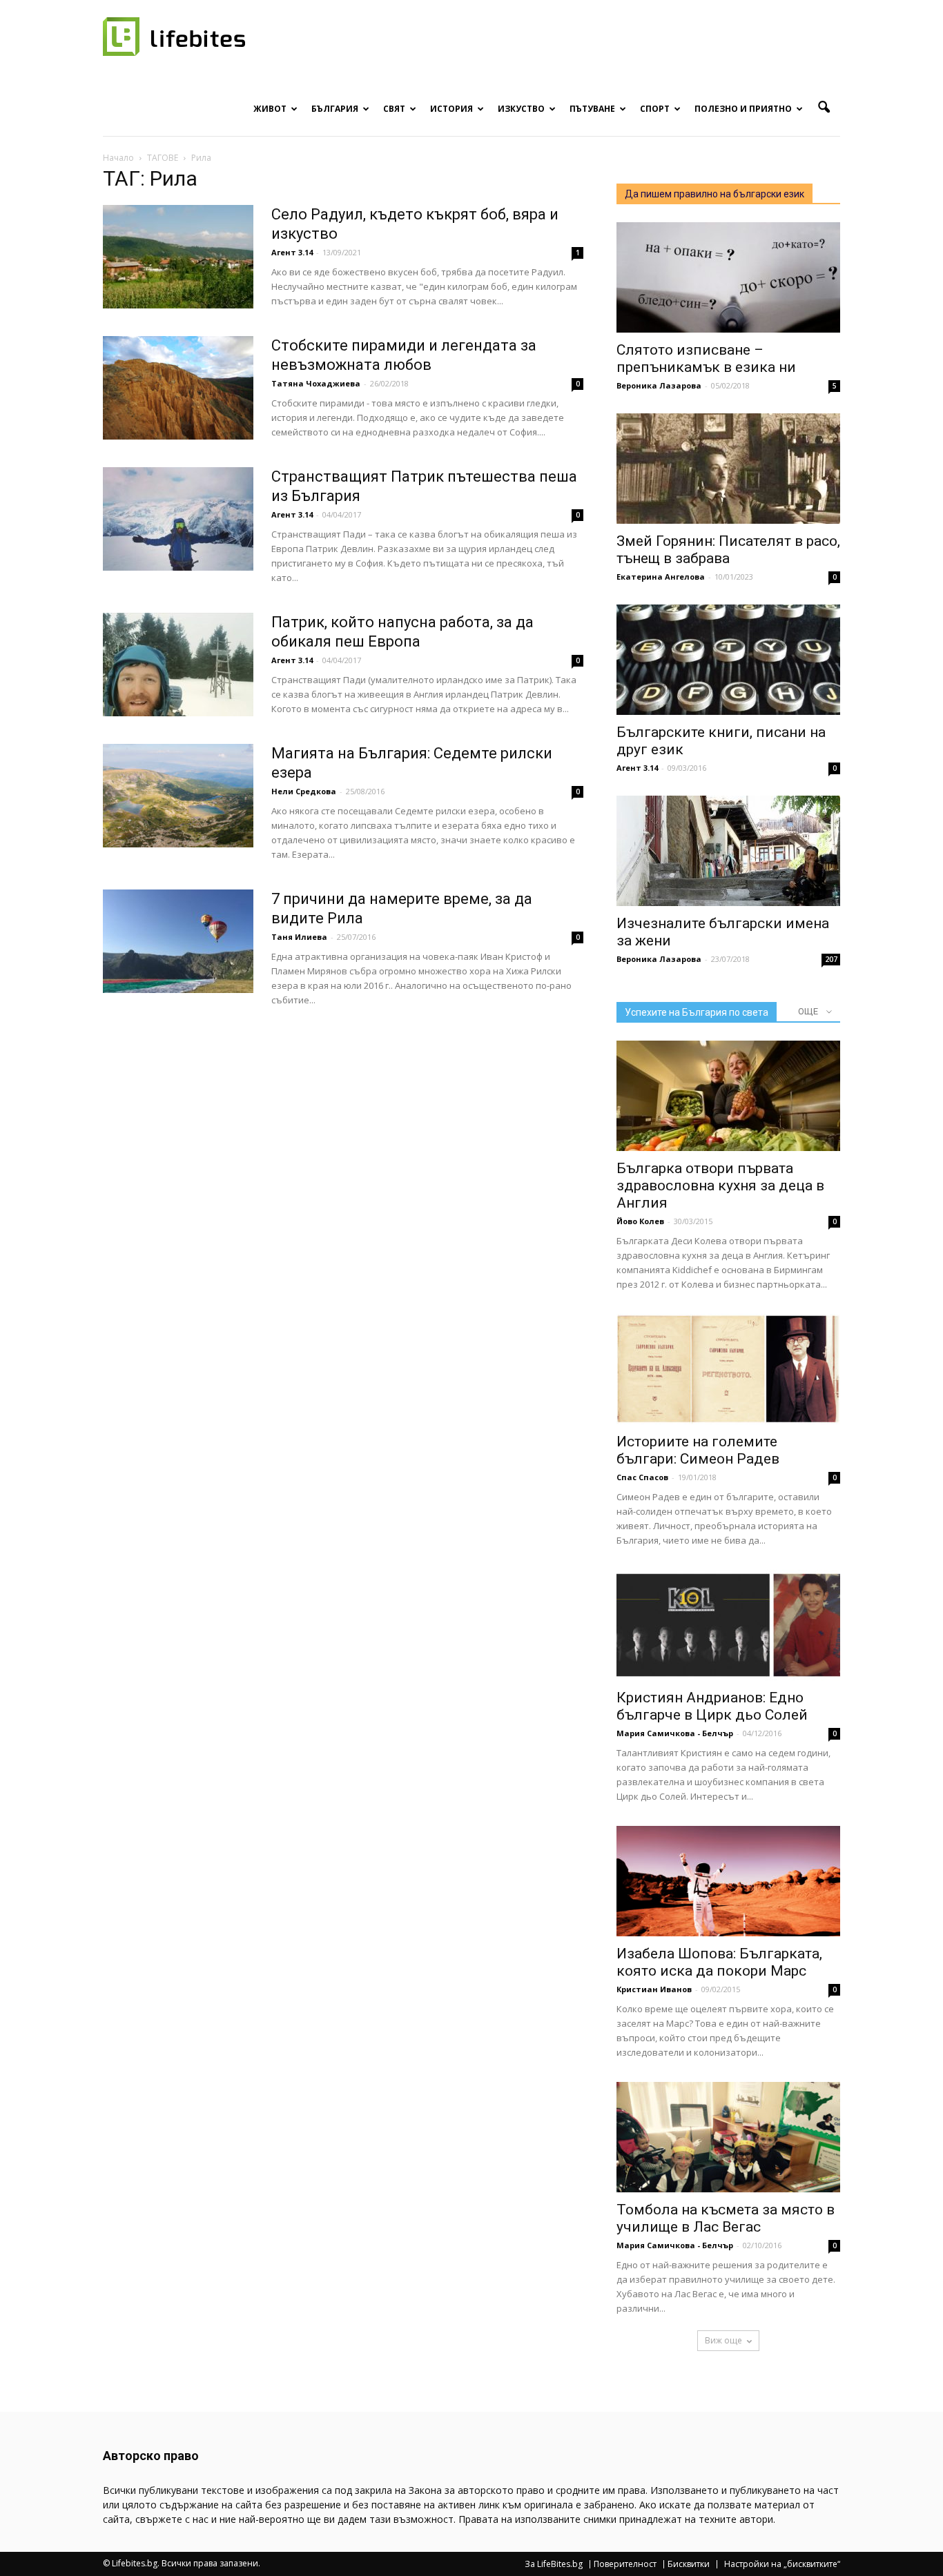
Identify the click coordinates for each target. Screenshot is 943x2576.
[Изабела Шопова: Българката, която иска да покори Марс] (728, 1881)
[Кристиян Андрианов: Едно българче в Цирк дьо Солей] (728, 1625)
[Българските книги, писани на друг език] (728, 660)
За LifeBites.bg (554, 2564)
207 (831, 959)
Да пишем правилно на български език (714, 194)
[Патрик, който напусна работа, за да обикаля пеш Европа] (178, 665)
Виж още (723, 2340)
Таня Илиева (299, 937)
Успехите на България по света (697, 1012)
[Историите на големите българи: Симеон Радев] (728, 1369)
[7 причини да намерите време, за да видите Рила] (178, 941)
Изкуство (521, 109)
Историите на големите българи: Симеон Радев (698, 1450)
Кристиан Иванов (654, 1989)
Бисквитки (689, 2564)
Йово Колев (640, 1221)
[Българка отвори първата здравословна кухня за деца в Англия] (728, 1096)
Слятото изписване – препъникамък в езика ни (706, 358)
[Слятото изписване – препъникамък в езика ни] (728, 277)
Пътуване (592, 109)
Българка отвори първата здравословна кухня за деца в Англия (720, 1186)
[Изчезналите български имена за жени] (728, 851)
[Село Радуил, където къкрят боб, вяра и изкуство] (178, 257)
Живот (270, 109)
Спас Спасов (642, 1477)
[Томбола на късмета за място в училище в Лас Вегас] (728, 2137)
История (451, 109)
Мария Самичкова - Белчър (675, 1733)
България (335, 109)
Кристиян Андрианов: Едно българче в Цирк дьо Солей (712, 1706)
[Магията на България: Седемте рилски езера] (178, 796)
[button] (824, 108)
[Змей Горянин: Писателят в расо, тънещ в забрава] (728, 469)
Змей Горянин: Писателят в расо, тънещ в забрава (728, 550)
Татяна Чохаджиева (316, 383)
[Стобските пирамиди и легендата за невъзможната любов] (178, 388)
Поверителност (625, 2564)
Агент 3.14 (292, 252)
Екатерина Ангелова (661, 577)
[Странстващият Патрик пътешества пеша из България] (178, 519)
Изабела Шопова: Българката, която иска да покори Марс (719, 1962)
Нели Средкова (304, 791)
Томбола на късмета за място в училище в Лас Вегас (726, 2218)
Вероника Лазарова (659, 385)
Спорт (655, 109)
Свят (394, 109)
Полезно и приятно (743, 109)
